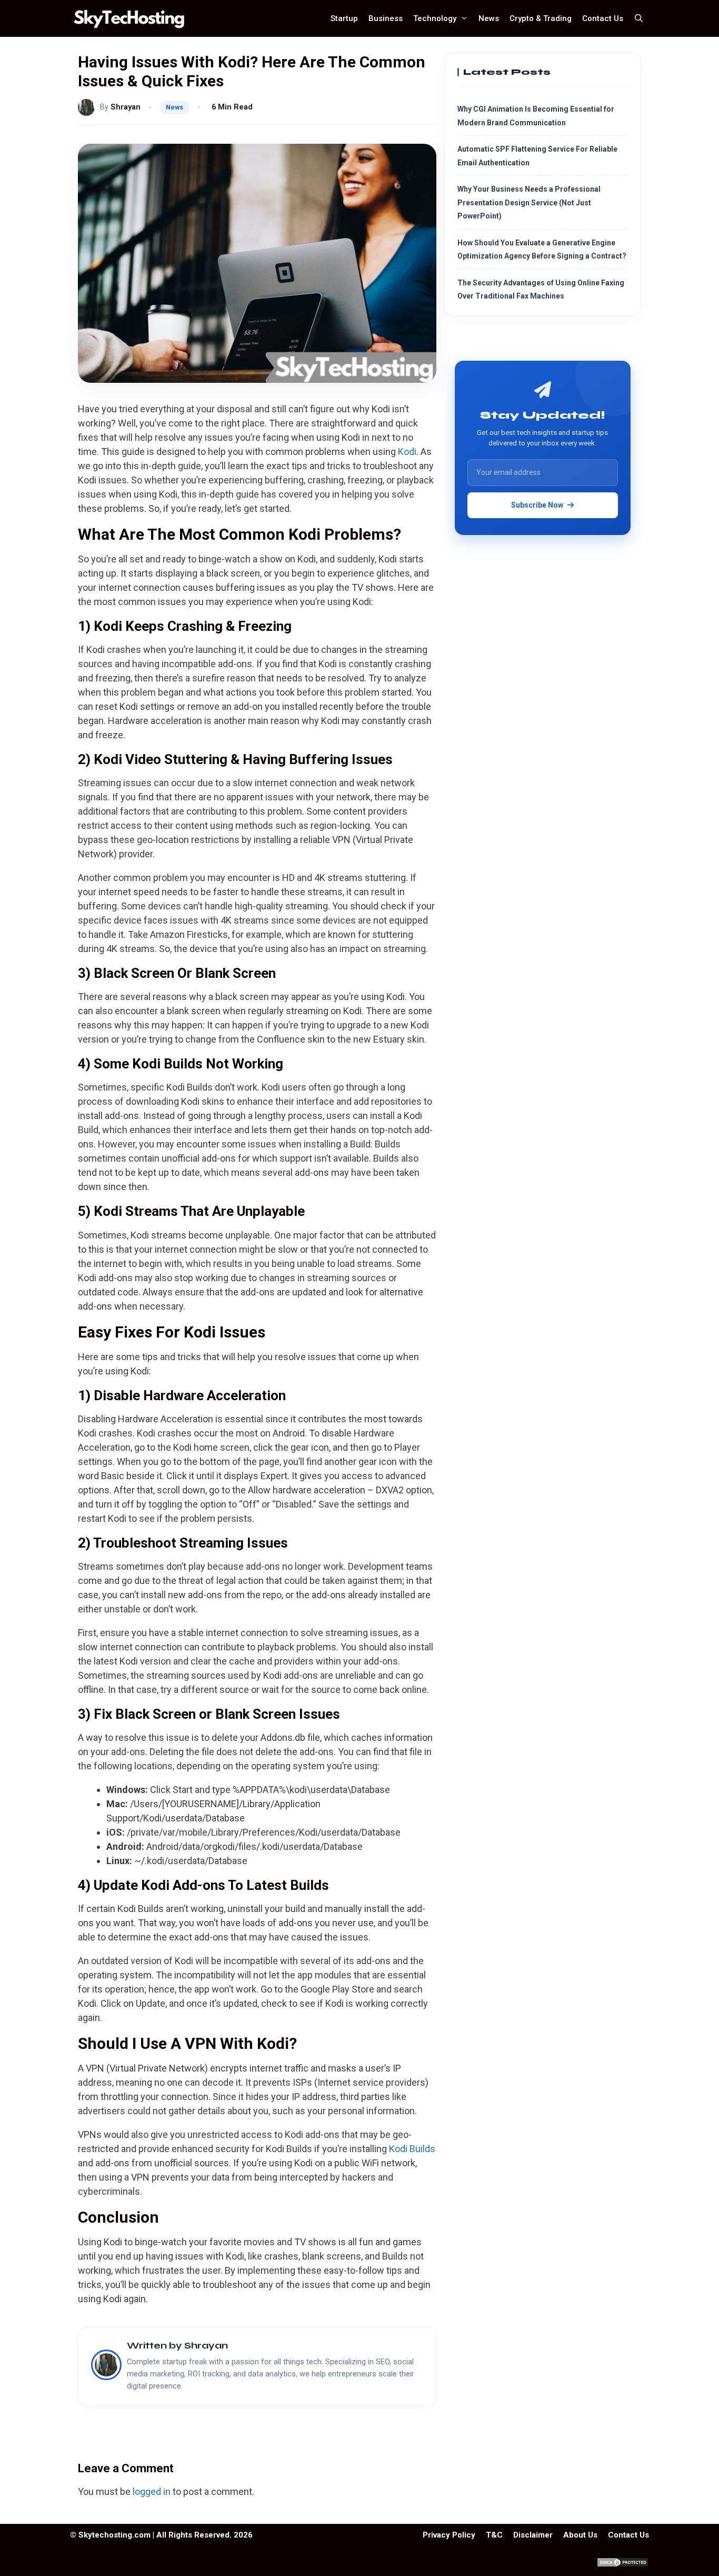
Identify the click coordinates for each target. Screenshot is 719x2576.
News (489, 18)
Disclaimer (533, 2535)
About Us (580, 2535)
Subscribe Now (537, 504)
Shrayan (126, 107)
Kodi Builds (412, 2149)
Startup (344, 18)
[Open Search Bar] (639, 18)
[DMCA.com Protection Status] (623, 2565)
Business (386, 18)
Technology (435, 18)
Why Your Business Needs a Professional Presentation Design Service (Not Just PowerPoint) (529, 202)
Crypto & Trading (541, 18)
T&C (494, 2535)
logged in (152, 2491)
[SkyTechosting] (132, 18)
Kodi (407, 452)
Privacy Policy (449, 2535)
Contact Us (603, 18)
